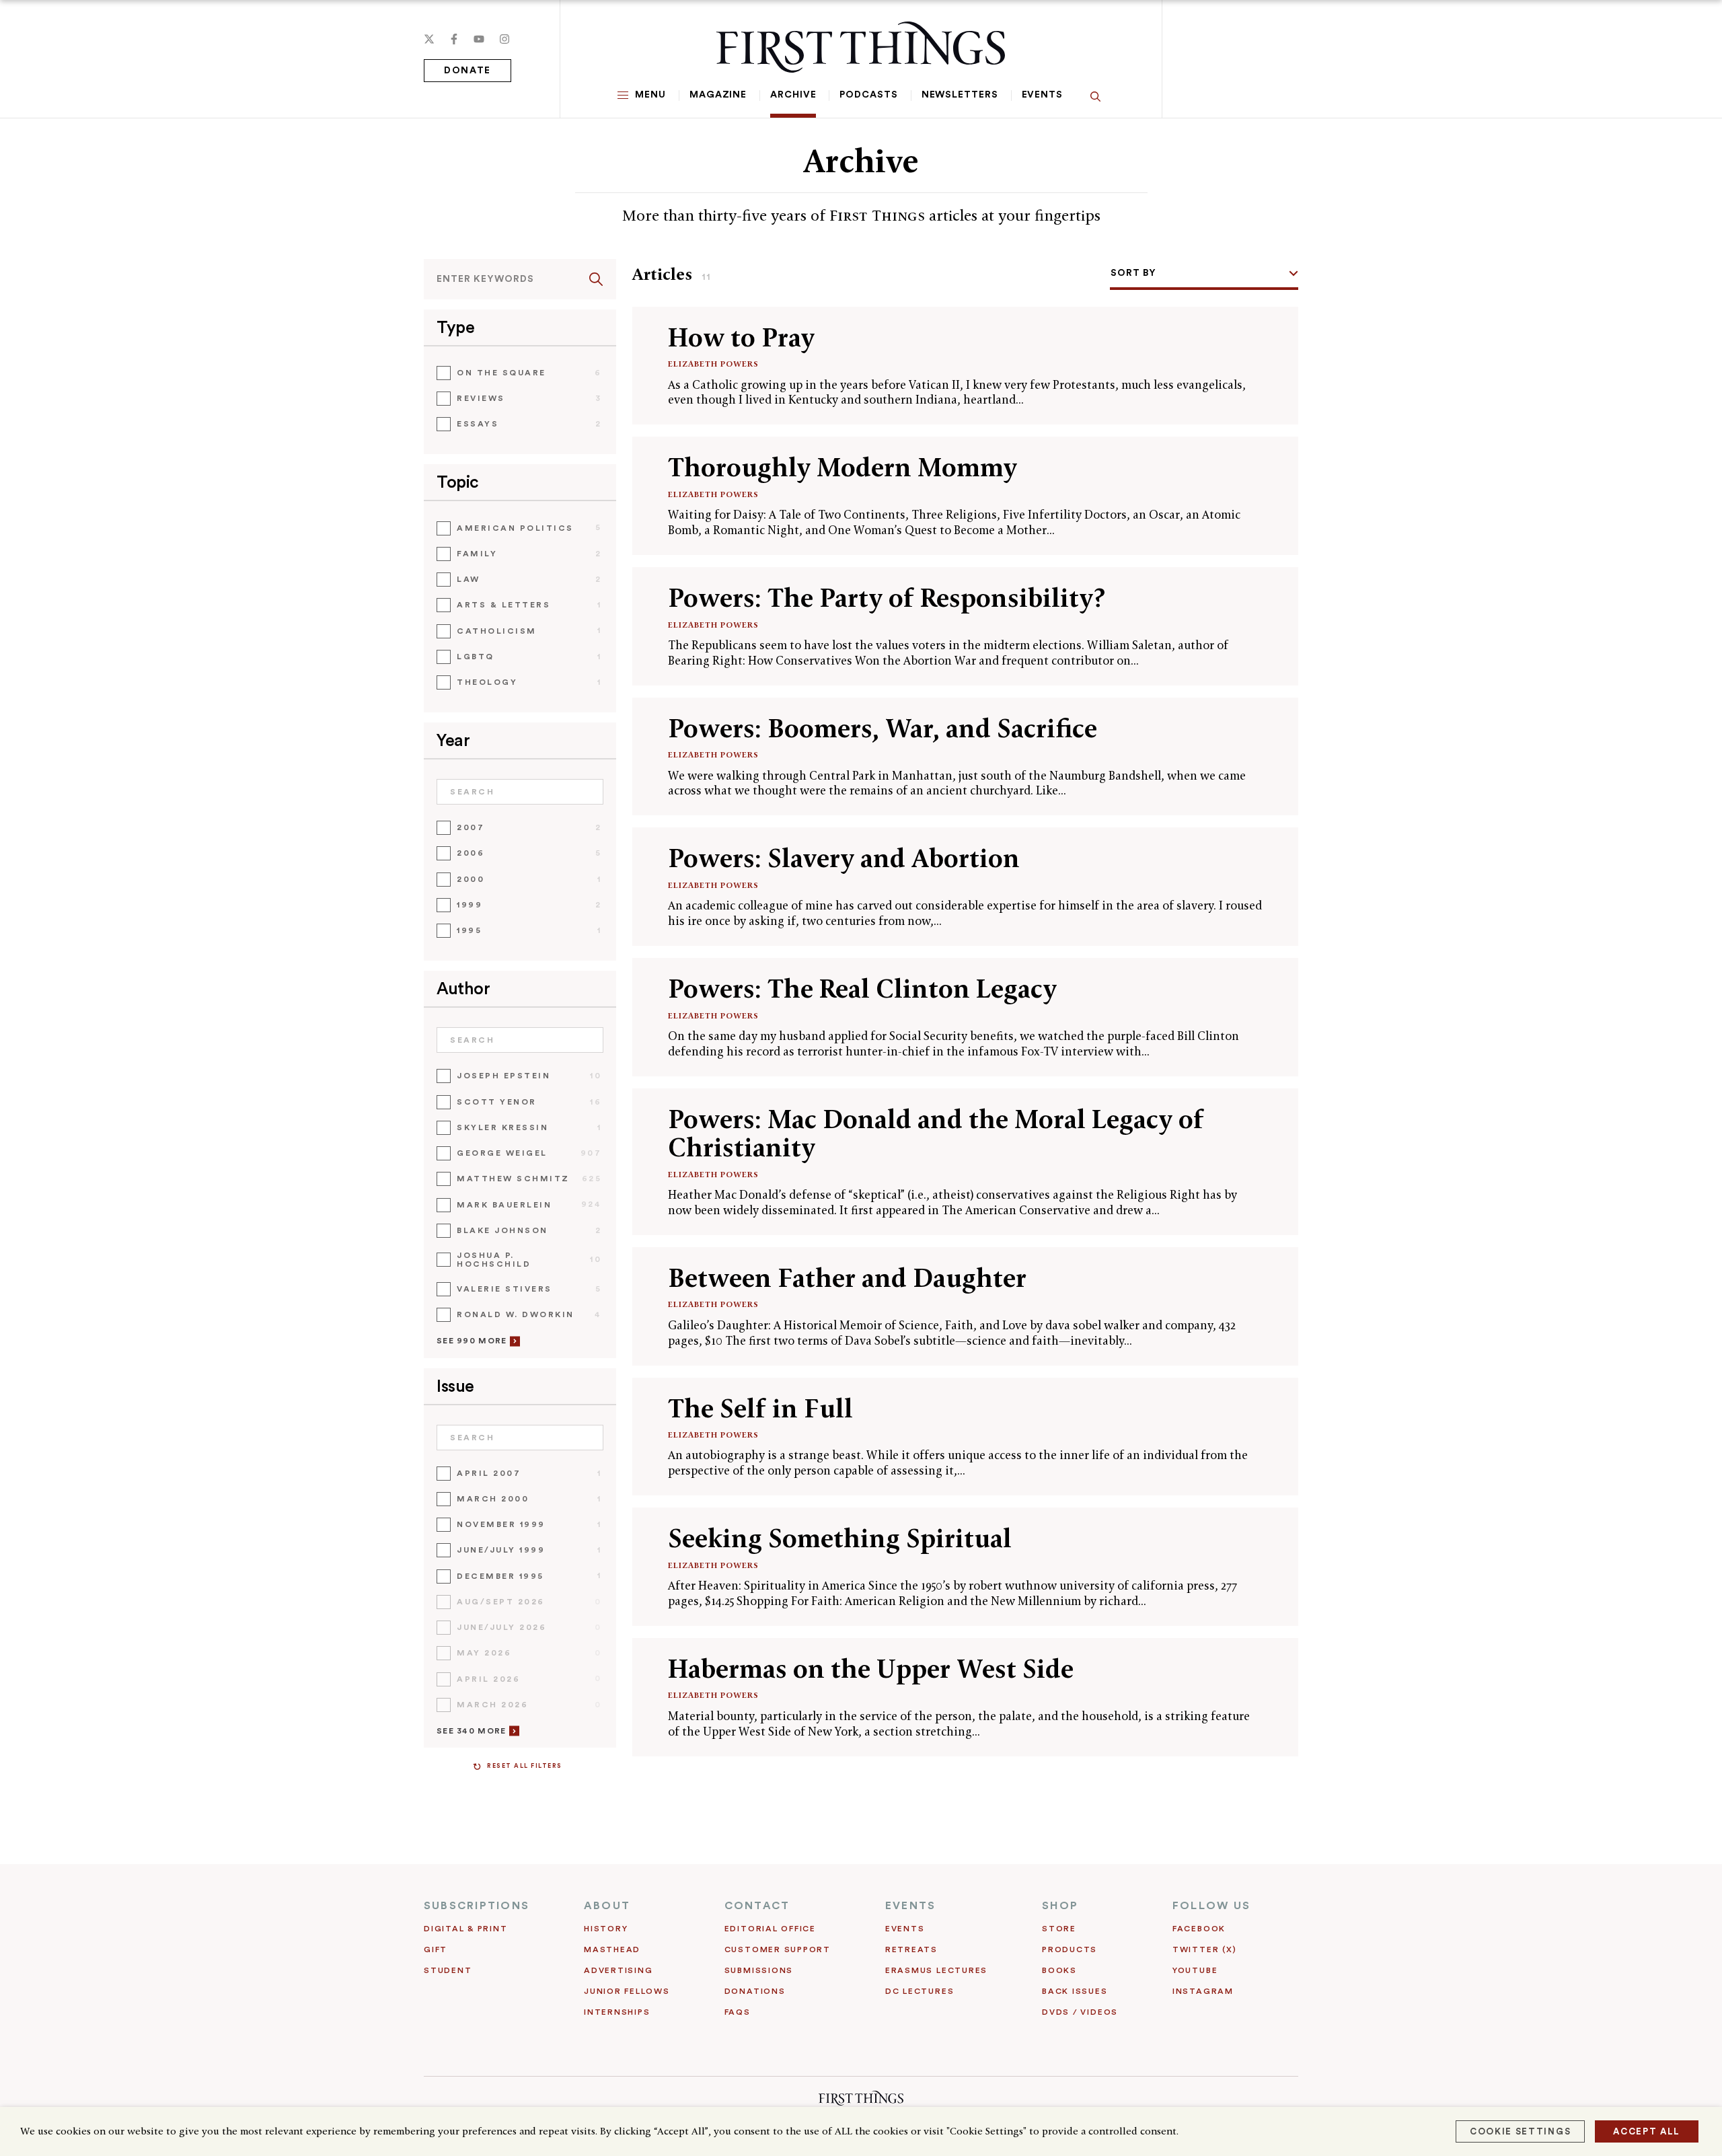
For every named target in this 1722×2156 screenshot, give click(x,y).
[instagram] (504, 39)
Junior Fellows (627, 1991)
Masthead (612, 1949)
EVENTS (910, 1906)
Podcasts (868, 95)
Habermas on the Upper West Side (871, 1669)
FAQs (738, 2012)
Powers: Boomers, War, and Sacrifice (883, 728)
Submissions (759, 1970)
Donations (755, 1991)
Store (1059, 1929)
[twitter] (429, 39)
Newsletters (960, 95)
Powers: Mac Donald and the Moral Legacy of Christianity (936, 1133)
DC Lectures (920, 1991)
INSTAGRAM (1203, 1991)
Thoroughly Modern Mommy (843, 467)
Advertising (618, 1970)
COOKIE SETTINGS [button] (1520, 2131)
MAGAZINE (718, 95)
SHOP (1060, 1906)
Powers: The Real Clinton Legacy (862, 989)
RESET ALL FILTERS (525, 1766)
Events (1042, 95)
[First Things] (861, 47)
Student (448, 1970)
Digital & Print (466, 1929)
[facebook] (454, 39)
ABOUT (607, 1906)
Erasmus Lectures (936, 1970)
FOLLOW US (1211, 1906)
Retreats (911, 1949)
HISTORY (606, 1929)
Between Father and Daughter (847, 1278)
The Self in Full (760, 1408)
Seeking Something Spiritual (840, 1538)
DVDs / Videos (1080, 2012)
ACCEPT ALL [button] (1647, 2131)
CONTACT (757, 1906)
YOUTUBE (1195, 1970)
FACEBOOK (1199, 1929)
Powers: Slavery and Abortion (844, 858)
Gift (436, 1949)
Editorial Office (770, 1929)
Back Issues (1075, 1991)
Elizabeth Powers (713, 364)
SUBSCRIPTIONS (477, 1906)
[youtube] (479, 39)
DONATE (467, 71)
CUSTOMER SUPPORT (778, 1949)
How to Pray (741, 337)
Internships (617, 2012)
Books (1059, 1970)
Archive (793, 95)
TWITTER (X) (1204, 1949)
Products (1070, 1949)
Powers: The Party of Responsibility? (887, 598)
